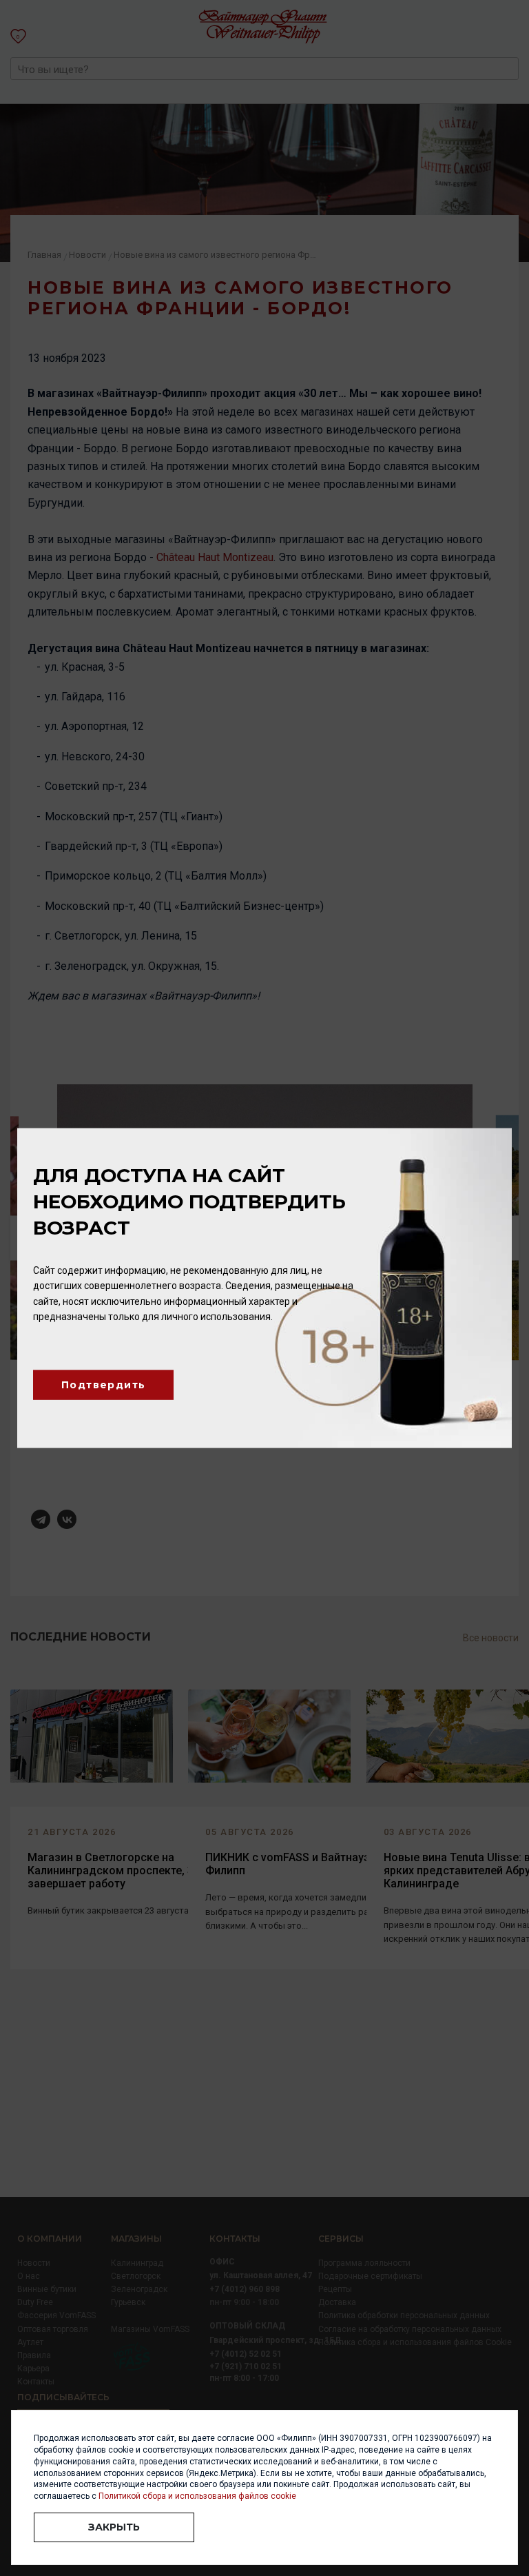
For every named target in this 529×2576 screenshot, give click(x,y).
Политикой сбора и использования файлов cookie (197, 2496)
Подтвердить (103, 1385)
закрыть (114, 2527)
